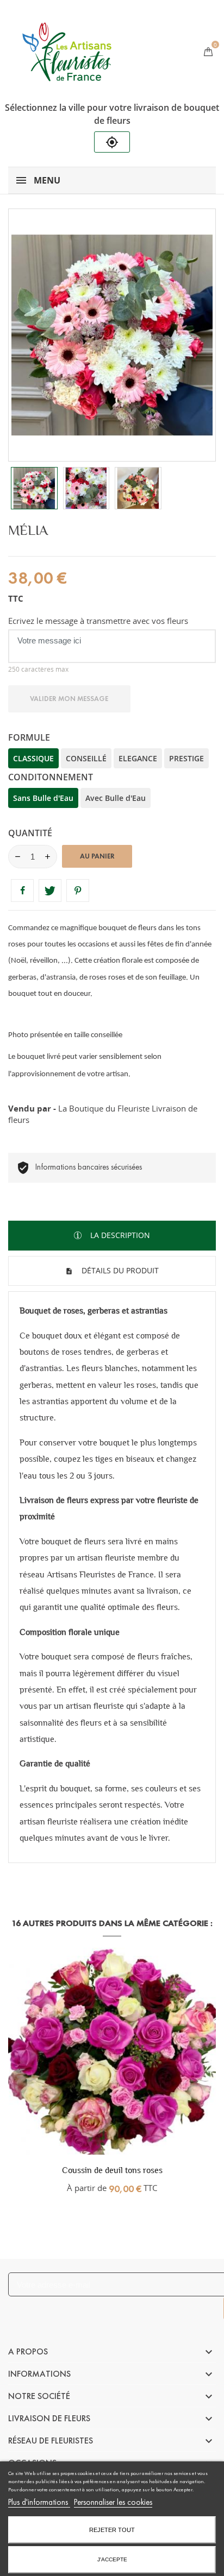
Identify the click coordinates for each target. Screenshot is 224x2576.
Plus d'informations (39, 2502)
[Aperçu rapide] (112, 2168)
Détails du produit (119, 1270)
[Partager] (22, 891)
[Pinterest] (78, 891)
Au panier (97, 856)
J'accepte (112, 2559)
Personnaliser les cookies (113, 2502)
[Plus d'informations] (135, 2168)
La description (119, 1235)
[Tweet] (50, 891)
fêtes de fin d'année (179, 945)
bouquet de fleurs (73, 1541)
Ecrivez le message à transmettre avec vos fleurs (98, 621)
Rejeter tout (112, 2530)
